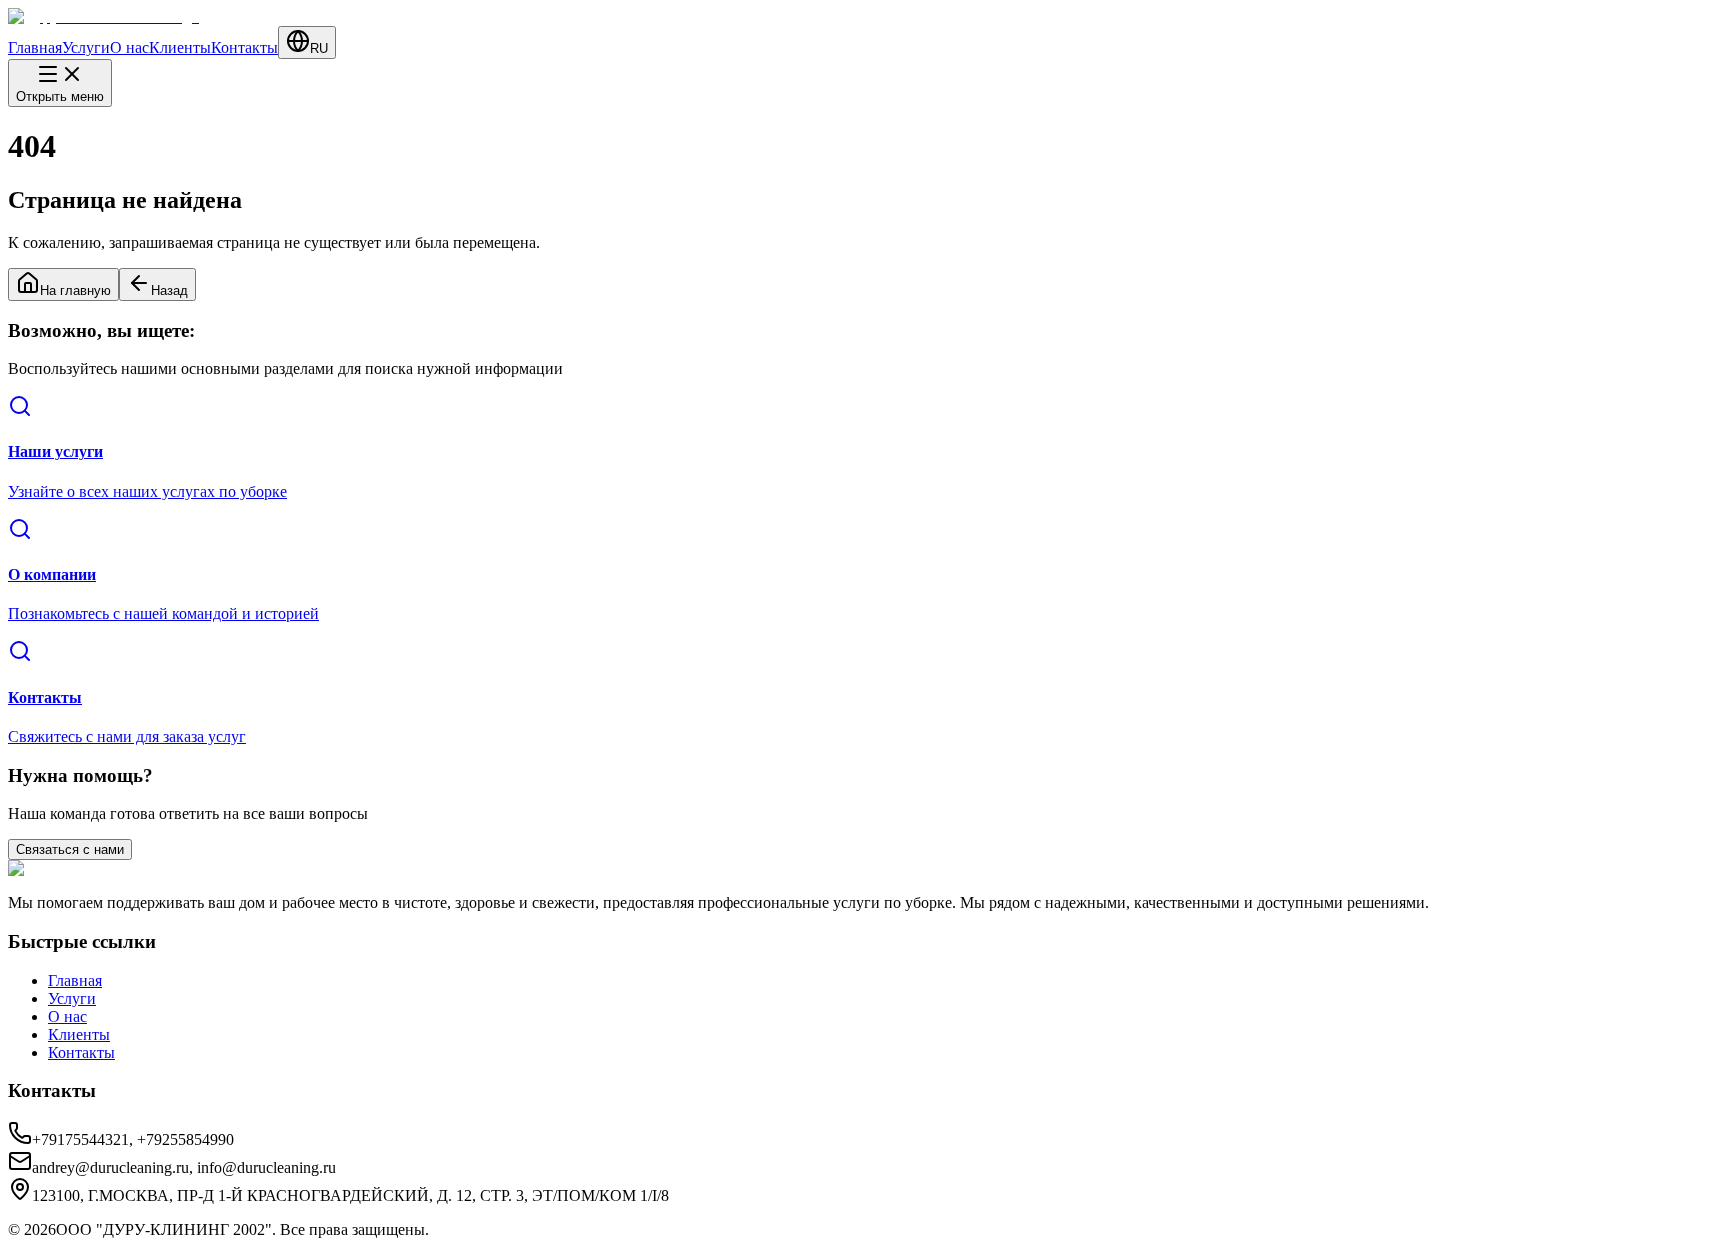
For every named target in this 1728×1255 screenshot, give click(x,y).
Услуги (86, 47)
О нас (129, 47)
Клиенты (180, 47)
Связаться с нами (70, 849)
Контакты (244, 47)
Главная (35, 47)
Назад (169, 290)
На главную (75, 290)
